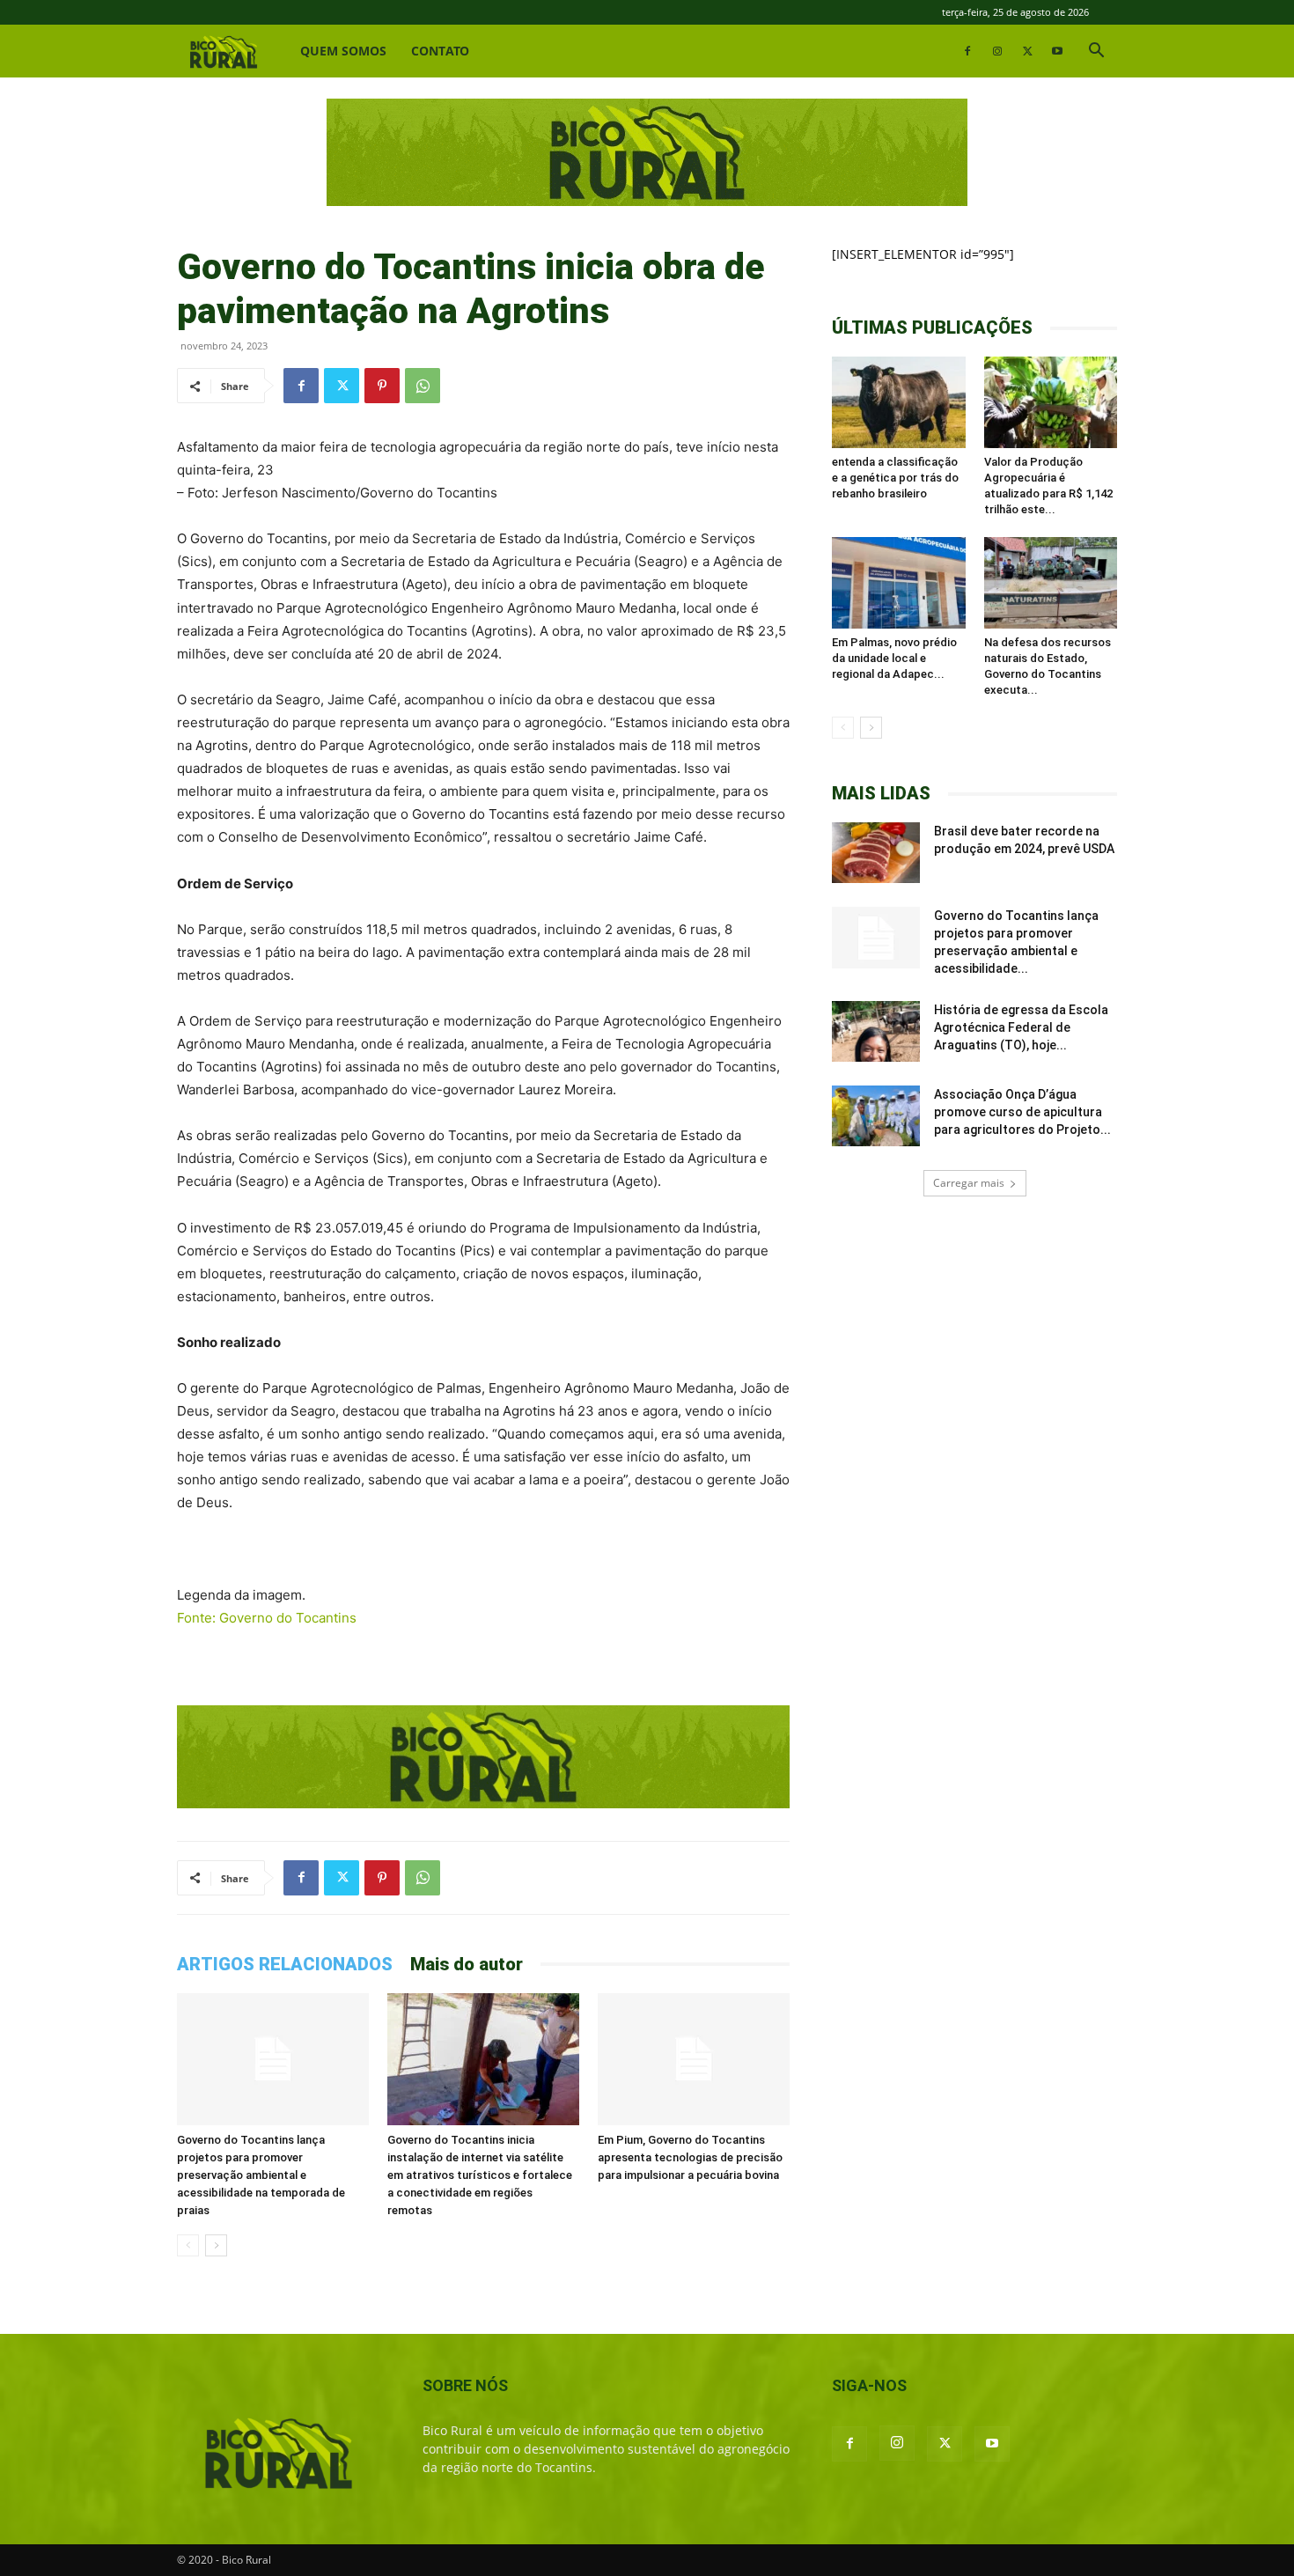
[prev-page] (188, 2245)
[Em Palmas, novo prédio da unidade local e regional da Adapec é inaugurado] (899, 583)
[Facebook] (967, 51)
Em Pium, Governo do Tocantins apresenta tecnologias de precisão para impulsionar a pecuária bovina (690, 2157)
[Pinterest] (382, 386)
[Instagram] (997, 51)
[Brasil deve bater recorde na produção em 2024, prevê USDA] (876, 853)
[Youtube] (1057, 51)
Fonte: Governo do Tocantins (267, 1618)
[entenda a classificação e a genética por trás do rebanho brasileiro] (899, 402)
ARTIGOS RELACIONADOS (285, 1964)
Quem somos (343, 51)
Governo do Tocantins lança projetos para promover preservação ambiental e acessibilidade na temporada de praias (261, 2175)
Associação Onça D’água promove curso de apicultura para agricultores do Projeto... (1022, 1112)
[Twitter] (1027, 51)
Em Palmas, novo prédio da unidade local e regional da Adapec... (894, 658)
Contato (440, 51)
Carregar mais (969, 1183)
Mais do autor (467, 1964)
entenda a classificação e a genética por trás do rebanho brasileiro (895, 478)
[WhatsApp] (423, 386)
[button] (1096, 52)
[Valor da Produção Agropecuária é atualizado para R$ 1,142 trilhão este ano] (1051, 402)
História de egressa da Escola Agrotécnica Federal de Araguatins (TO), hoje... (1021, 1027)
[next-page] (216, 2245)
